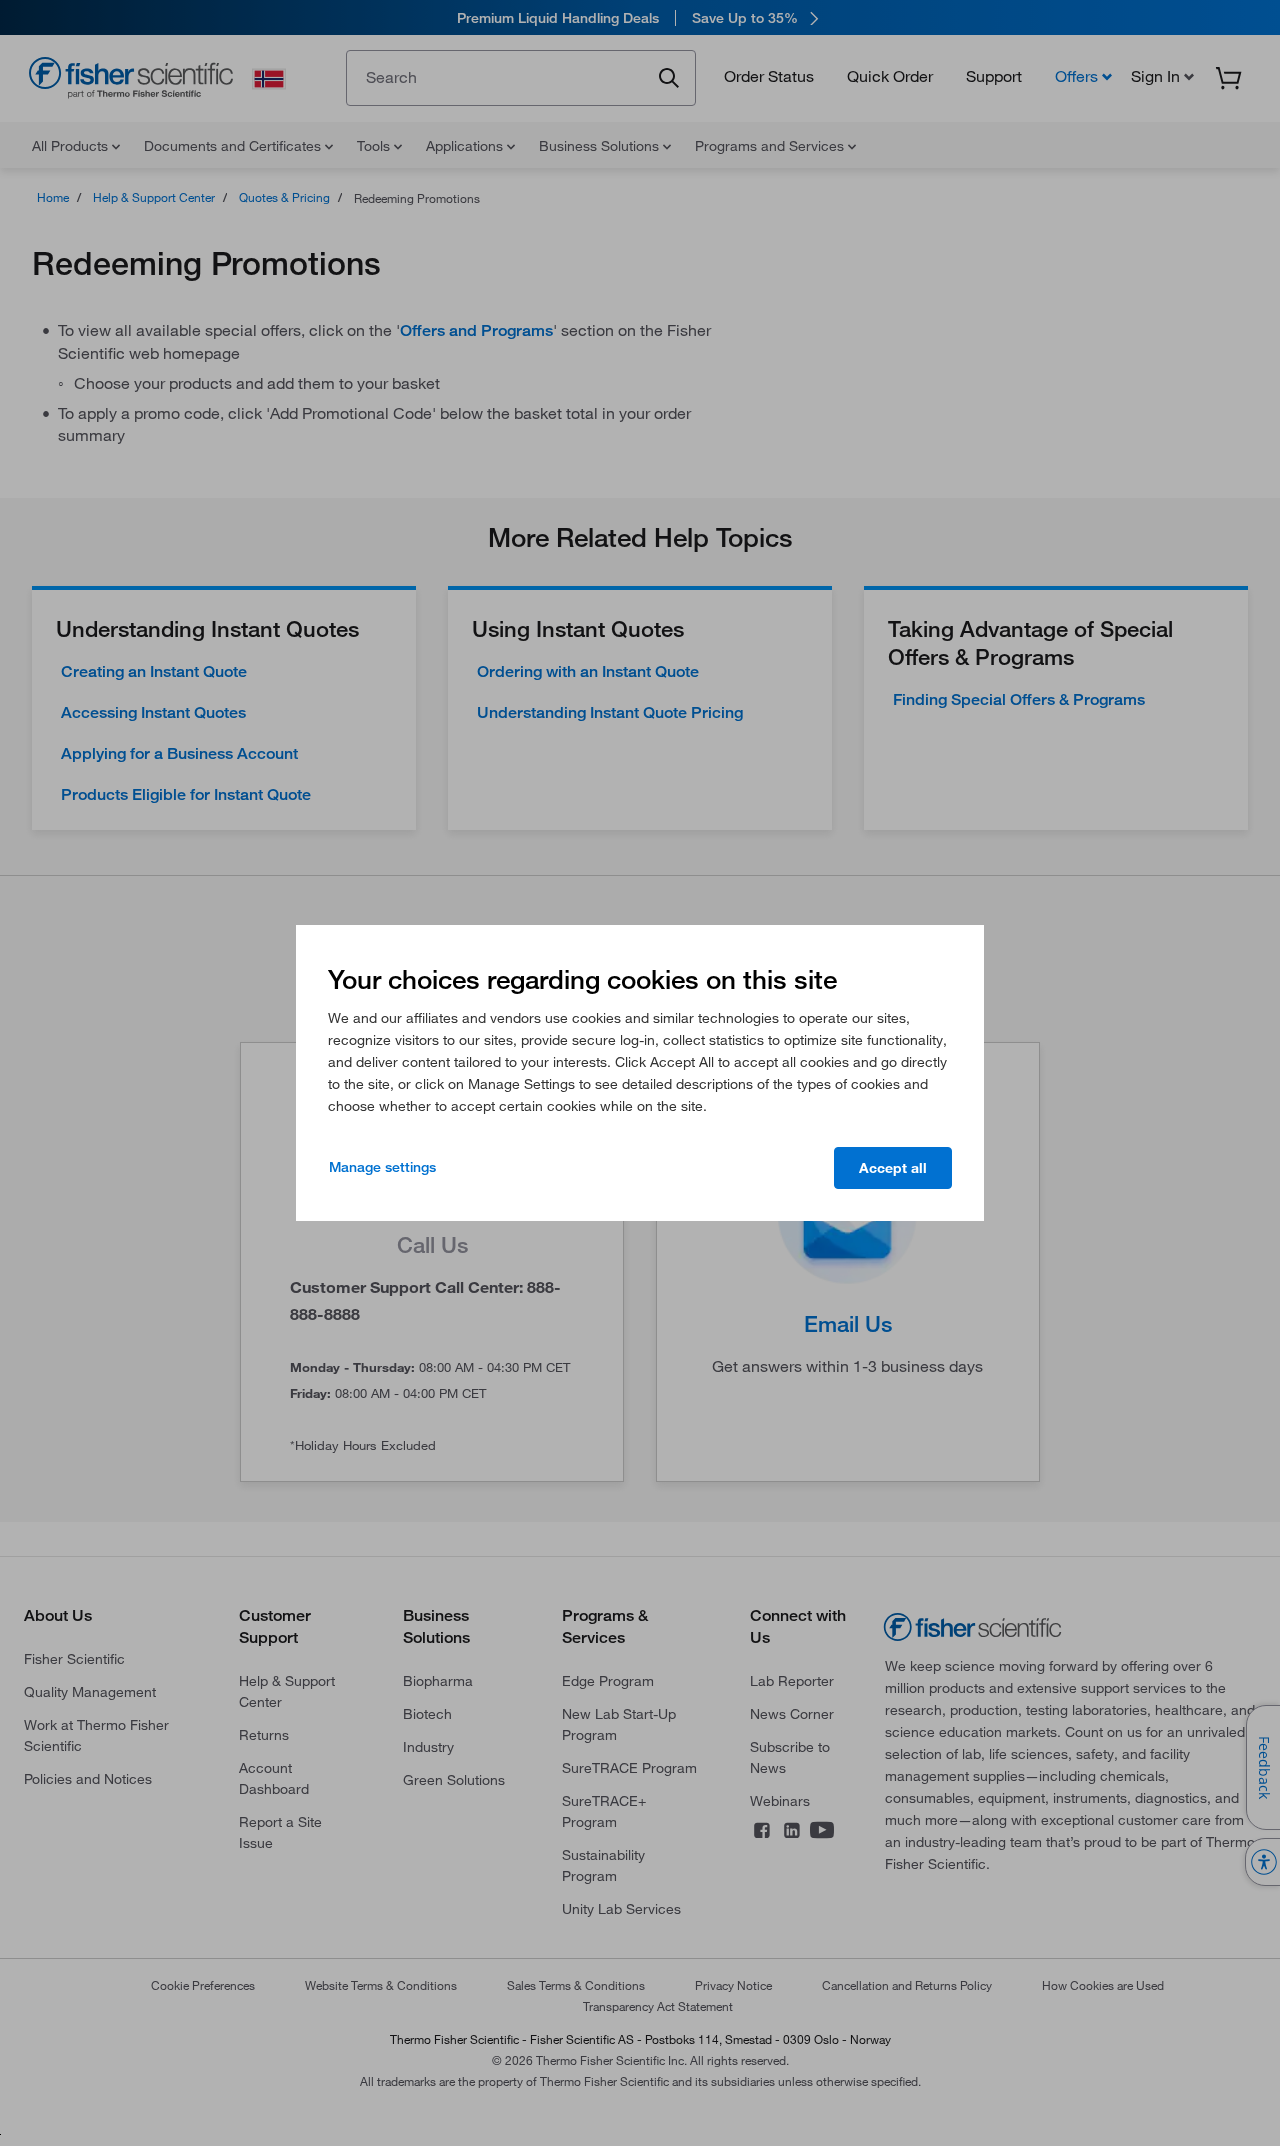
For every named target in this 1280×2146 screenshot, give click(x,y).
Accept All (893, 1168)
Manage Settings (382, 1167)
